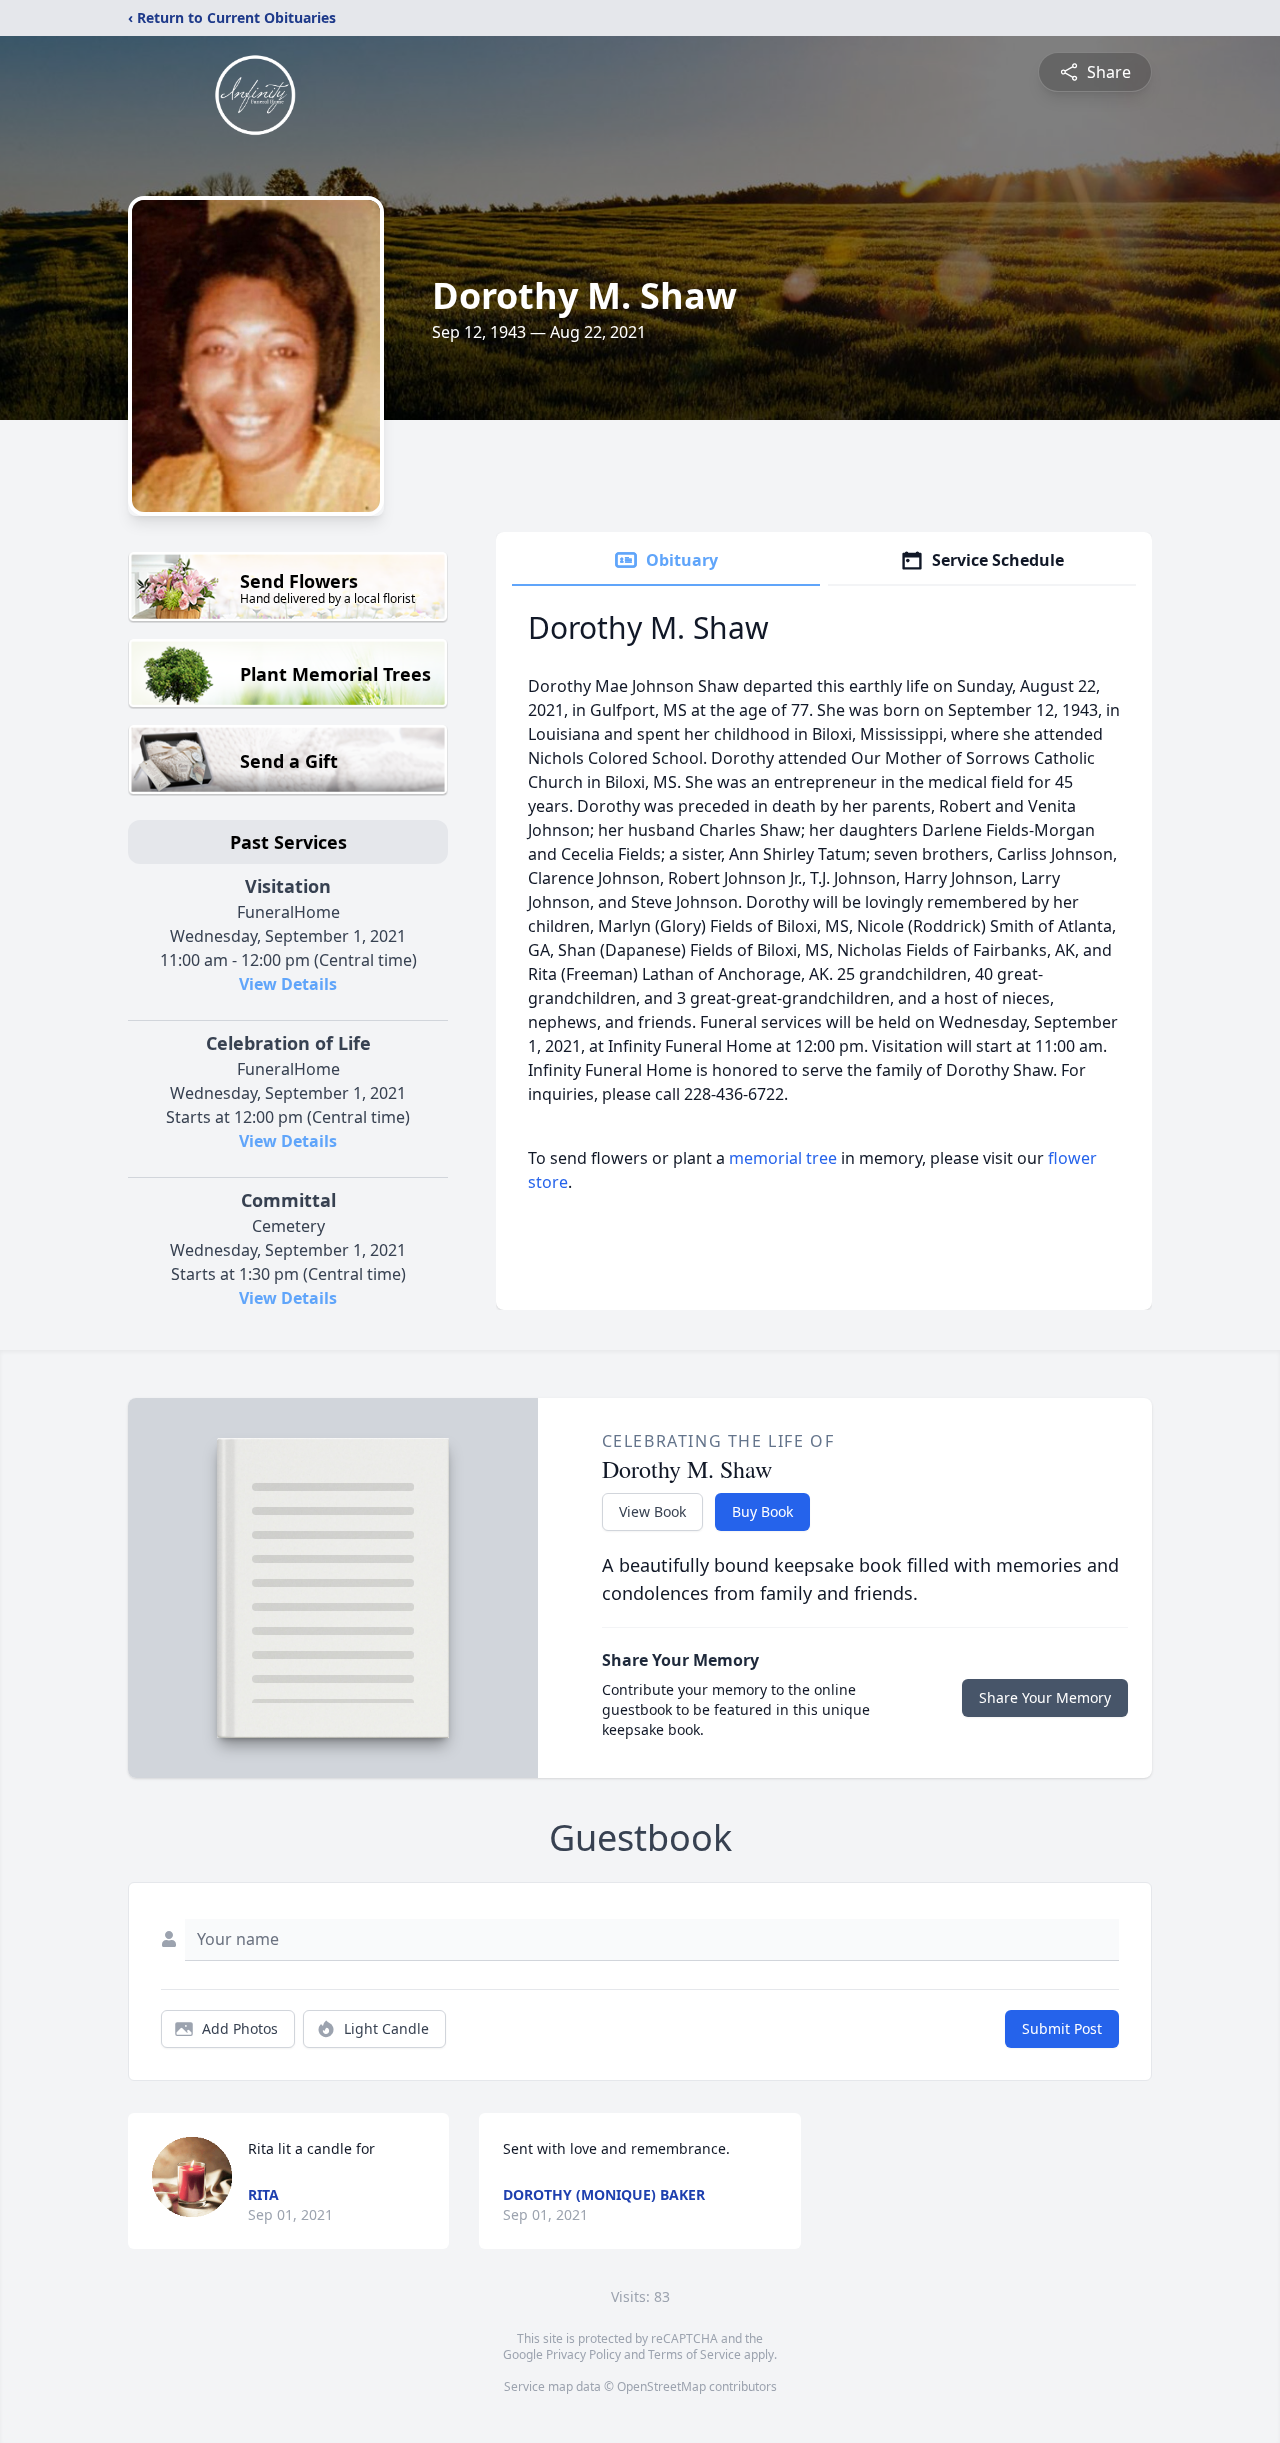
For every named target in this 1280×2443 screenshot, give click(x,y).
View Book (652, 1511)
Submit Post (1062, 2028)
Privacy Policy (583, 2354)
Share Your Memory (1045, 1697)
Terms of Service (694, 2354)
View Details (288, 984)
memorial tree (783, 1158)
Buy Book (762, 1511)
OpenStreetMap (661, 2386)
